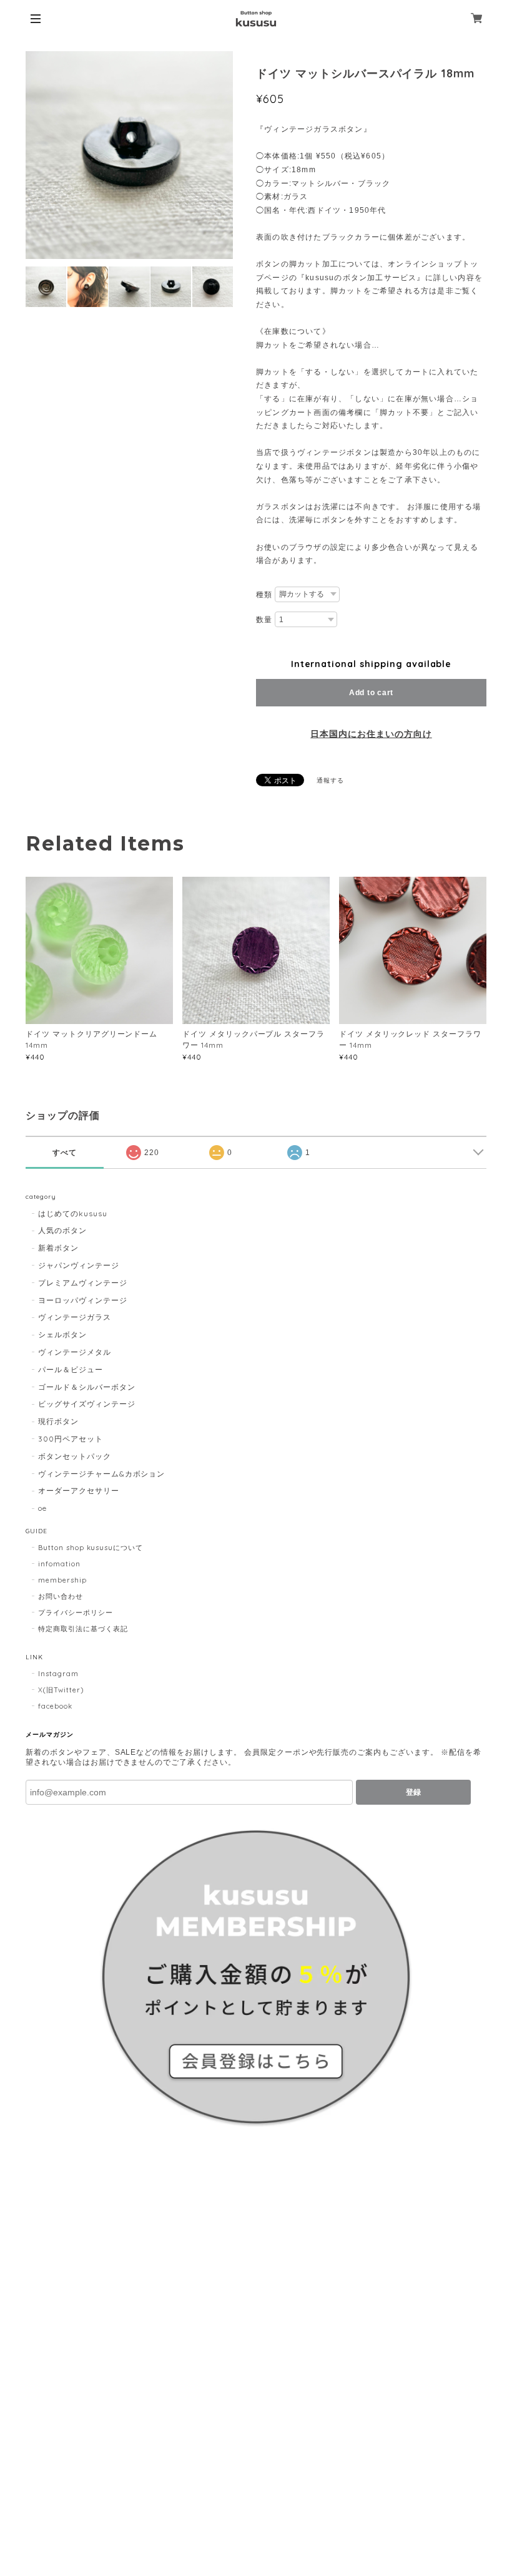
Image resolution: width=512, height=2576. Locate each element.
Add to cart (371, 693)
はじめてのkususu (73, 1213)
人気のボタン (62, 1230)
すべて (65, 1153)
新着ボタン (58, 1248)
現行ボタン (58, 1421)
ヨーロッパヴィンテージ (83, 1300)
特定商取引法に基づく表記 (83, 1629)
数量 (264, 620)
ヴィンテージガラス (75, 1317)
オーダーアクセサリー (79, 1490)
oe (42, 1508)
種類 (264, 595)
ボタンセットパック (75, 1456)
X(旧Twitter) (61, 1690)
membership (62, 1580)
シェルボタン (62, 1334)
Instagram (58, 1674)
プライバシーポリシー (76, 1612)
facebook (55, 1706)
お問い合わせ (61, 1596)
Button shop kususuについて (91, 1548)
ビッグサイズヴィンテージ (87, 1404)
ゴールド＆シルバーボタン (87, 1387)
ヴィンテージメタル (75, 1352)
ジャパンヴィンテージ (79, 1265)
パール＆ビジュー (71, 1369)
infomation (59, 1564)
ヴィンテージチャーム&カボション (101, 1474)
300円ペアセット (71, 1439)
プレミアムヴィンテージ (83, 1283)
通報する (330, 780)
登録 (413, 1792)
